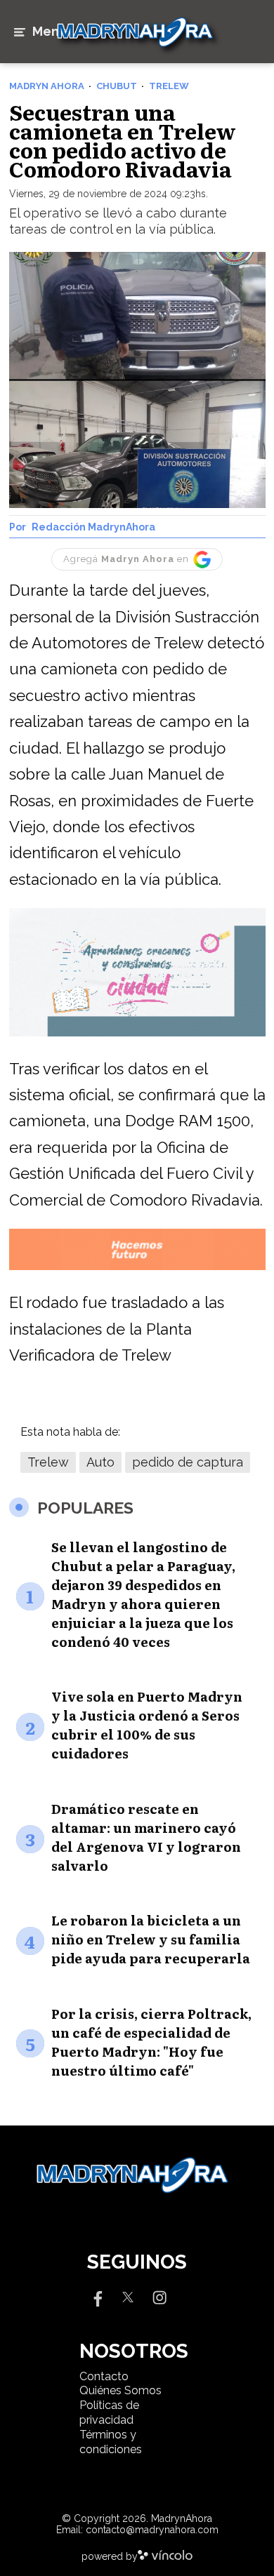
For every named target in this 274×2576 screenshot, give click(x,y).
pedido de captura (188, 1462)
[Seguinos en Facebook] (96, 2296)
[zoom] (137, 380)
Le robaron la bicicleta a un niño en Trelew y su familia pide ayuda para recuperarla (151, 1939)
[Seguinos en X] (128, 2296)
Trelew (48, 1462)
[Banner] (137, 1034)
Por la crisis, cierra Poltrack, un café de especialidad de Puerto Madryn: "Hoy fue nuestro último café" (151, 2042)
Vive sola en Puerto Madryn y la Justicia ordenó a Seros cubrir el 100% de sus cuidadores (147, 1725)
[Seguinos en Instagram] (159, 2296)
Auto (100, 1462)
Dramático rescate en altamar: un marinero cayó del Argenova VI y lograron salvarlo (146, 1837)
